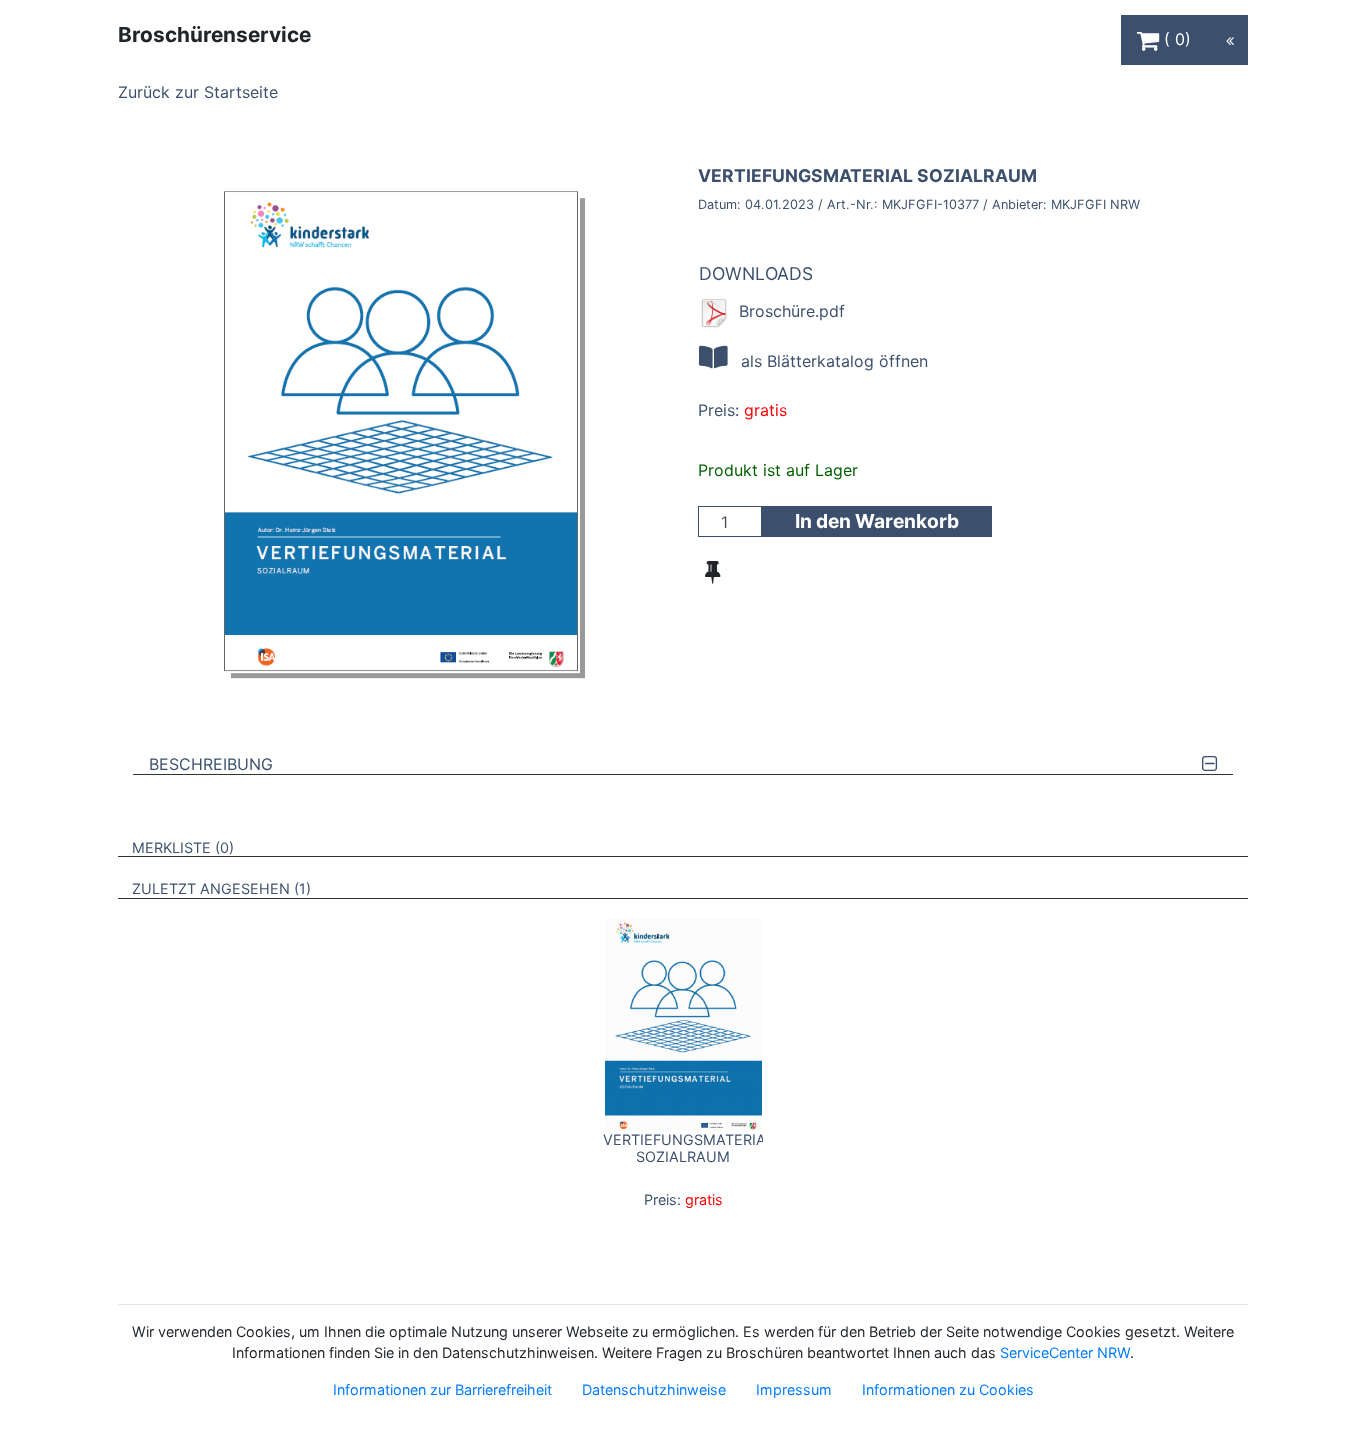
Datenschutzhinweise (654, 1389)
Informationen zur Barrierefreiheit (442, 1389)
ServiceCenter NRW (1065, 1352)
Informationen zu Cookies (948, 1389)
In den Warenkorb (877, 521)
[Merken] (712, 572)
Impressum (794, 1389)
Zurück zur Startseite (198, 92)
